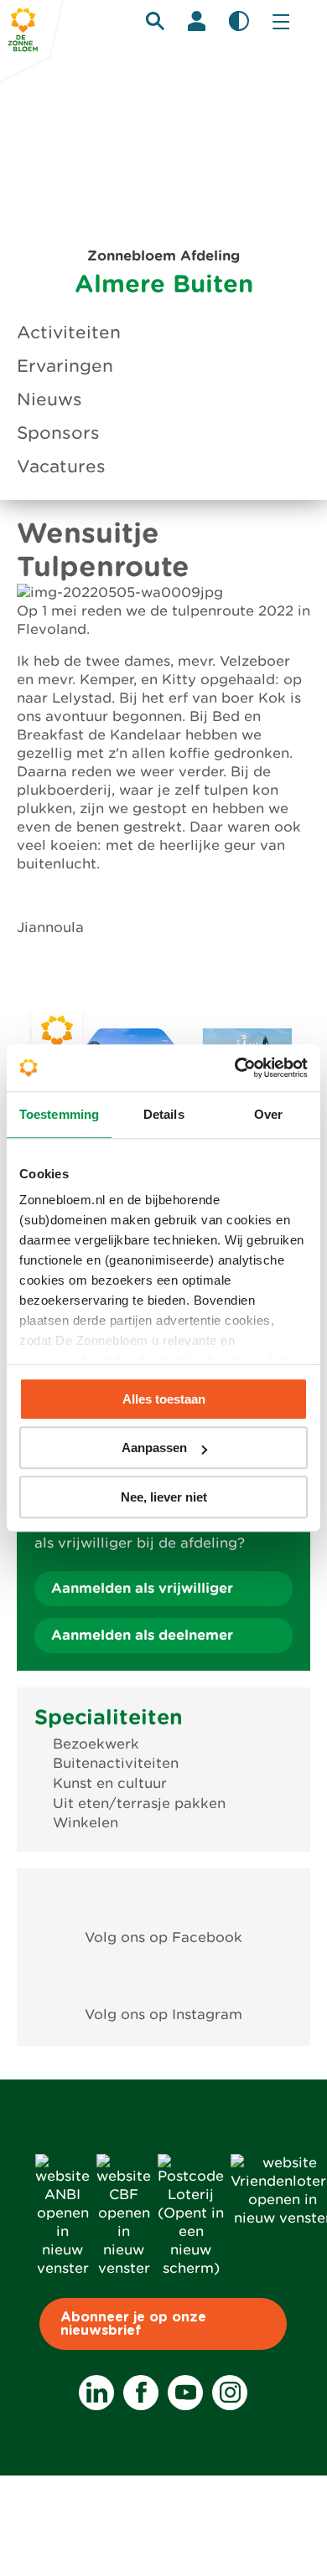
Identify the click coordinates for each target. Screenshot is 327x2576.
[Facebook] (141, 2393)
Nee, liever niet (164, 1497)
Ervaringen (65, 366)
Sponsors (58, 433)
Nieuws (49, 399)
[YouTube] (185, 2393)
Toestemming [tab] (59, 1114)
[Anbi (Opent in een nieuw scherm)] (62, 2268)
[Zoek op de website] (155, 21)
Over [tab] (268, 1114)
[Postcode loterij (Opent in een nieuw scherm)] (191, 2268)
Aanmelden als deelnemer (142, 1635)
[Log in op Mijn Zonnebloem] (197, 21)
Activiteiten (69, 332)
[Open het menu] (281, 21)
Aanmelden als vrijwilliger (142, 1588)
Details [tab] (164, 1114)
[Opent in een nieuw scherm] (164, 1899)
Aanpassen (154, 1448)
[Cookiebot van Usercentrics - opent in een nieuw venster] (235, 1068)
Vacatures (61, 466)
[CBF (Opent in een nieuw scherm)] (124, 2268)
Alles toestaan (164, 1399)
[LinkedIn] (96, 2393)
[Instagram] (230, 2393)
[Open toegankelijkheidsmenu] (239, 21)
